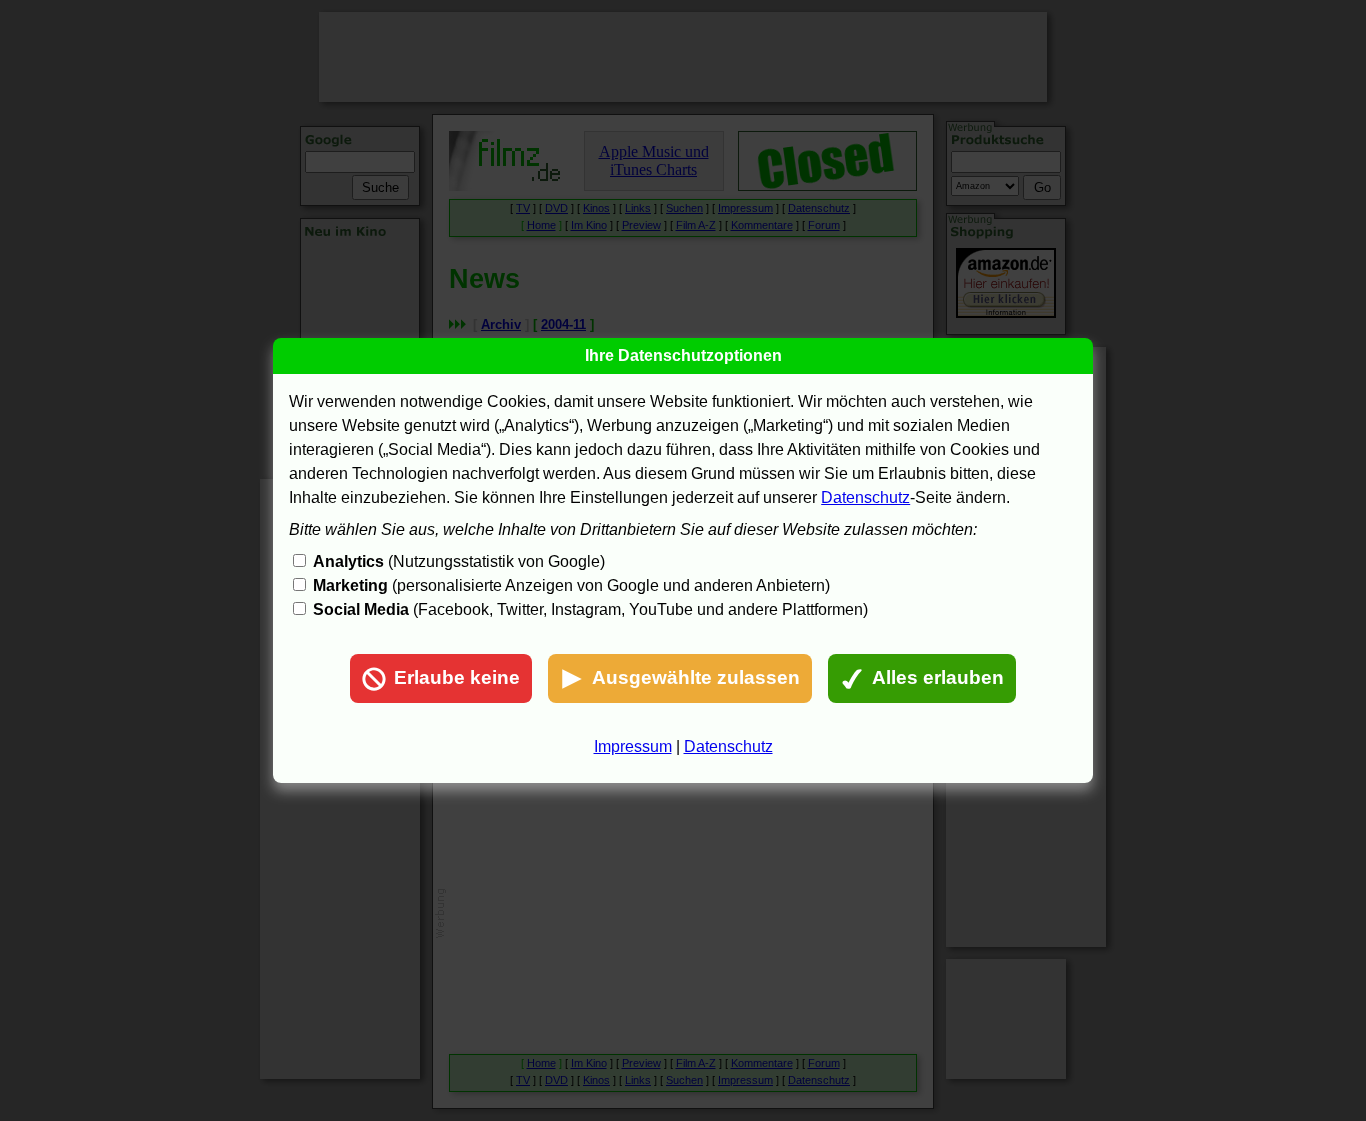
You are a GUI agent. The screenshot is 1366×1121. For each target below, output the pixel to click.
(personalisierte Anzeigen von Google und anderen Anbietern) (571, 585)
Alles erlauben (938, 677)
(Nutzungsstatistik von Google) (459, 561)
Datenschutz (865, 497)
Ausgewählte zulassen (696, 677)
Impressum (633, 746)
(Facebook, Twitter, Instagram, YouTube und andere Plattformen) (590, 609)
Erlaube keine (457, 677)
